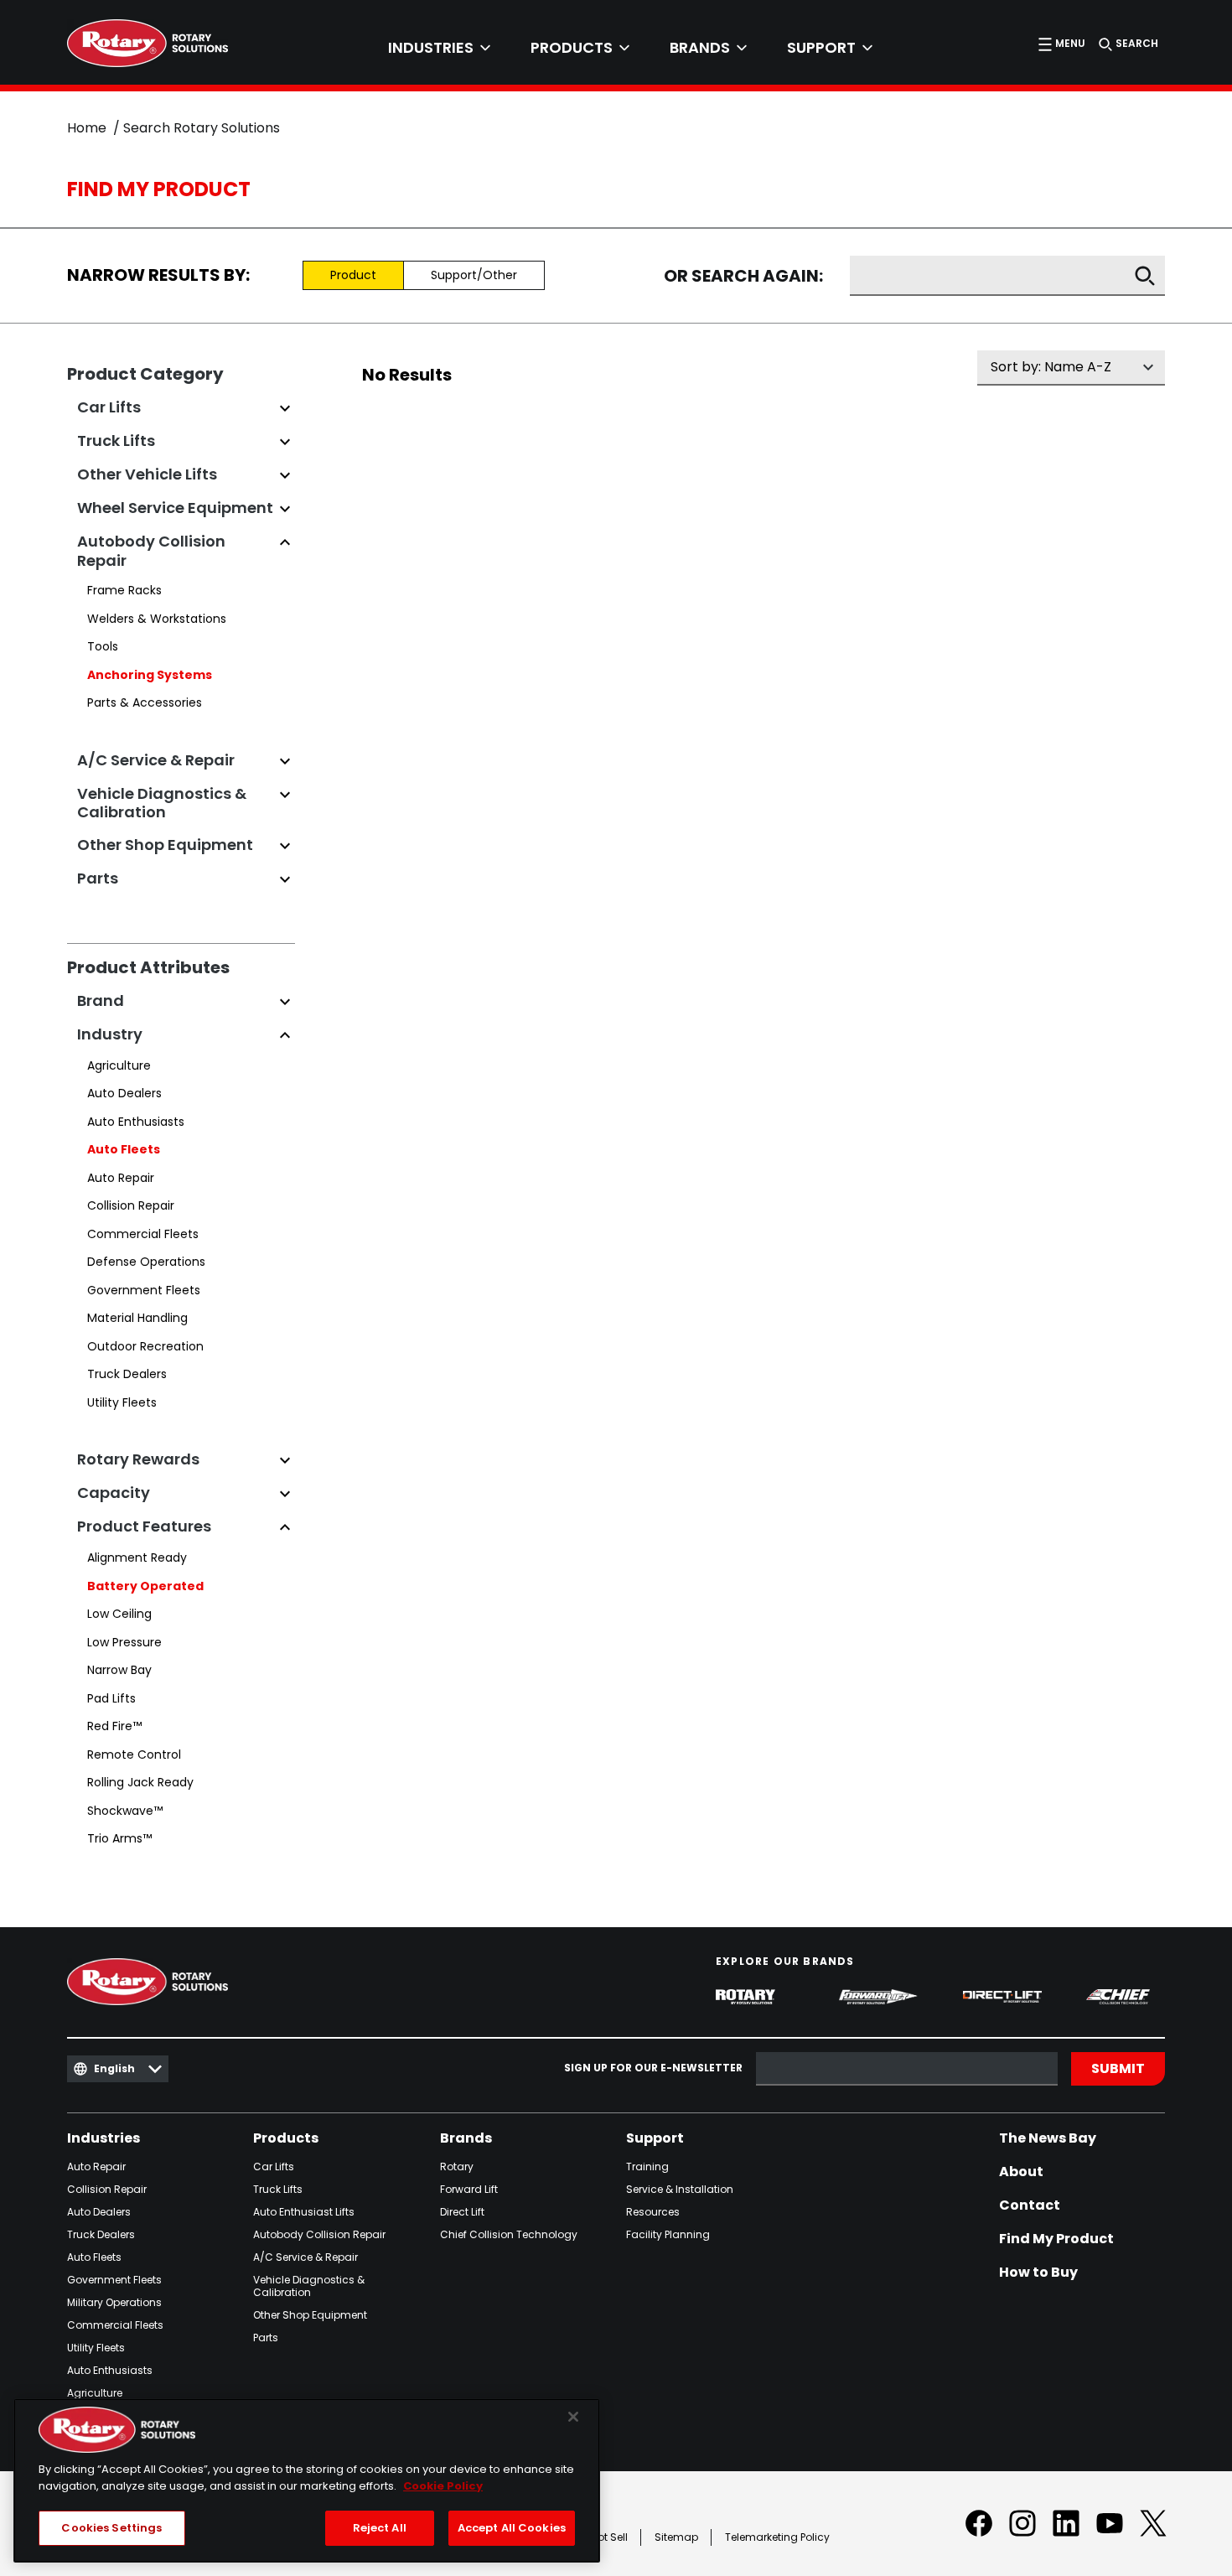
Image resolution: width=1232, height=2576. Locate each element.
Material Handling (137, 1318)
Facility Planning (668, 2234)
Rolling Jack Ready (140, 1782)
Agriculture (119, 1065)
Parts (266, 2338)
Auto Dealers (124, 1093)
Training (647, 2167)
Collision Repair (131, 1205)
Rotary (457, 2167)
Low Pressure (124, 1642)
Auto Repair (121, 1178)
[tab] (439, 48)
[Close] (573, 2417)
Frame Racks (124, 590)
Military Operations (114, 2302)
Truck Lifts (278, 2189)
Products (286, 2138)
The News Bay (1048, 2138)
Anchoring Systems (150, 675)
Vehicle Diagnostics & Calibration (309, 2286)
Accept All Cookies (512, 2528)
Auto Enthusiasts (136, 1122)
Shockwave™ (125, 1811)
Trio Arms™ (119, 1838)
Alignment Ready (137, 1558)
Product (353, 275)
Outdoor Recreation (145, 1346)
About (1021, 2172)
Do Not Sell (601, 2537)
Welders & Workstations (157, 619)
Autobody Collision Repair (319, 2234)
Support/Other (474, 275)
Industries (104, 2138)
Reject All (380, 2528)
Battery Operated (145, 1586)
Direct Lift (462, 2212)
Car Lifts (274, 2167)
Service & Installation (680, 2189)
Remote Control (134, 1754)
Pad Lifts (111, 1698)
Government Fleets (144, 1290)
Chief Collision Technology (509, 2234)
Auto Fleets (124, 1149)
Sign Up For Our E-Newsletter (653, 2068)
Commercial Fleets (143, 1234)
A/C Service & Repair (305, 2257)
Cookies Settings (111, 2528)
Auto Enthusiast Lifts (304, 2212)
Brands (466, 2138)
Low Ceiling (119, 1614)
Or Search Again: (743, 276)
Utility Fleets (122, 1402)
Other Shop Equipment (310, 2315)
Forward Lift (469, 2189)
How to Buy (1038, 2273)
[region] (307, 2480)
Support (655, 2138)
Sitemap (676, 2537)
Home (87, 128)
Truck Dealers (127, 1374)
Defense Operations (146, 1262)
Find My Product (1056, 2239)
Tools (103, 646)
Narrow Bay (119, 1670)
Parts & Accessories (145, 702)
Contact (1030, 2205)
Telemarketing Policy (777, 2537)
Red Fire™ (114, 1726)
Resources (653, 2212)
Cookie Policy (443, 2486)
